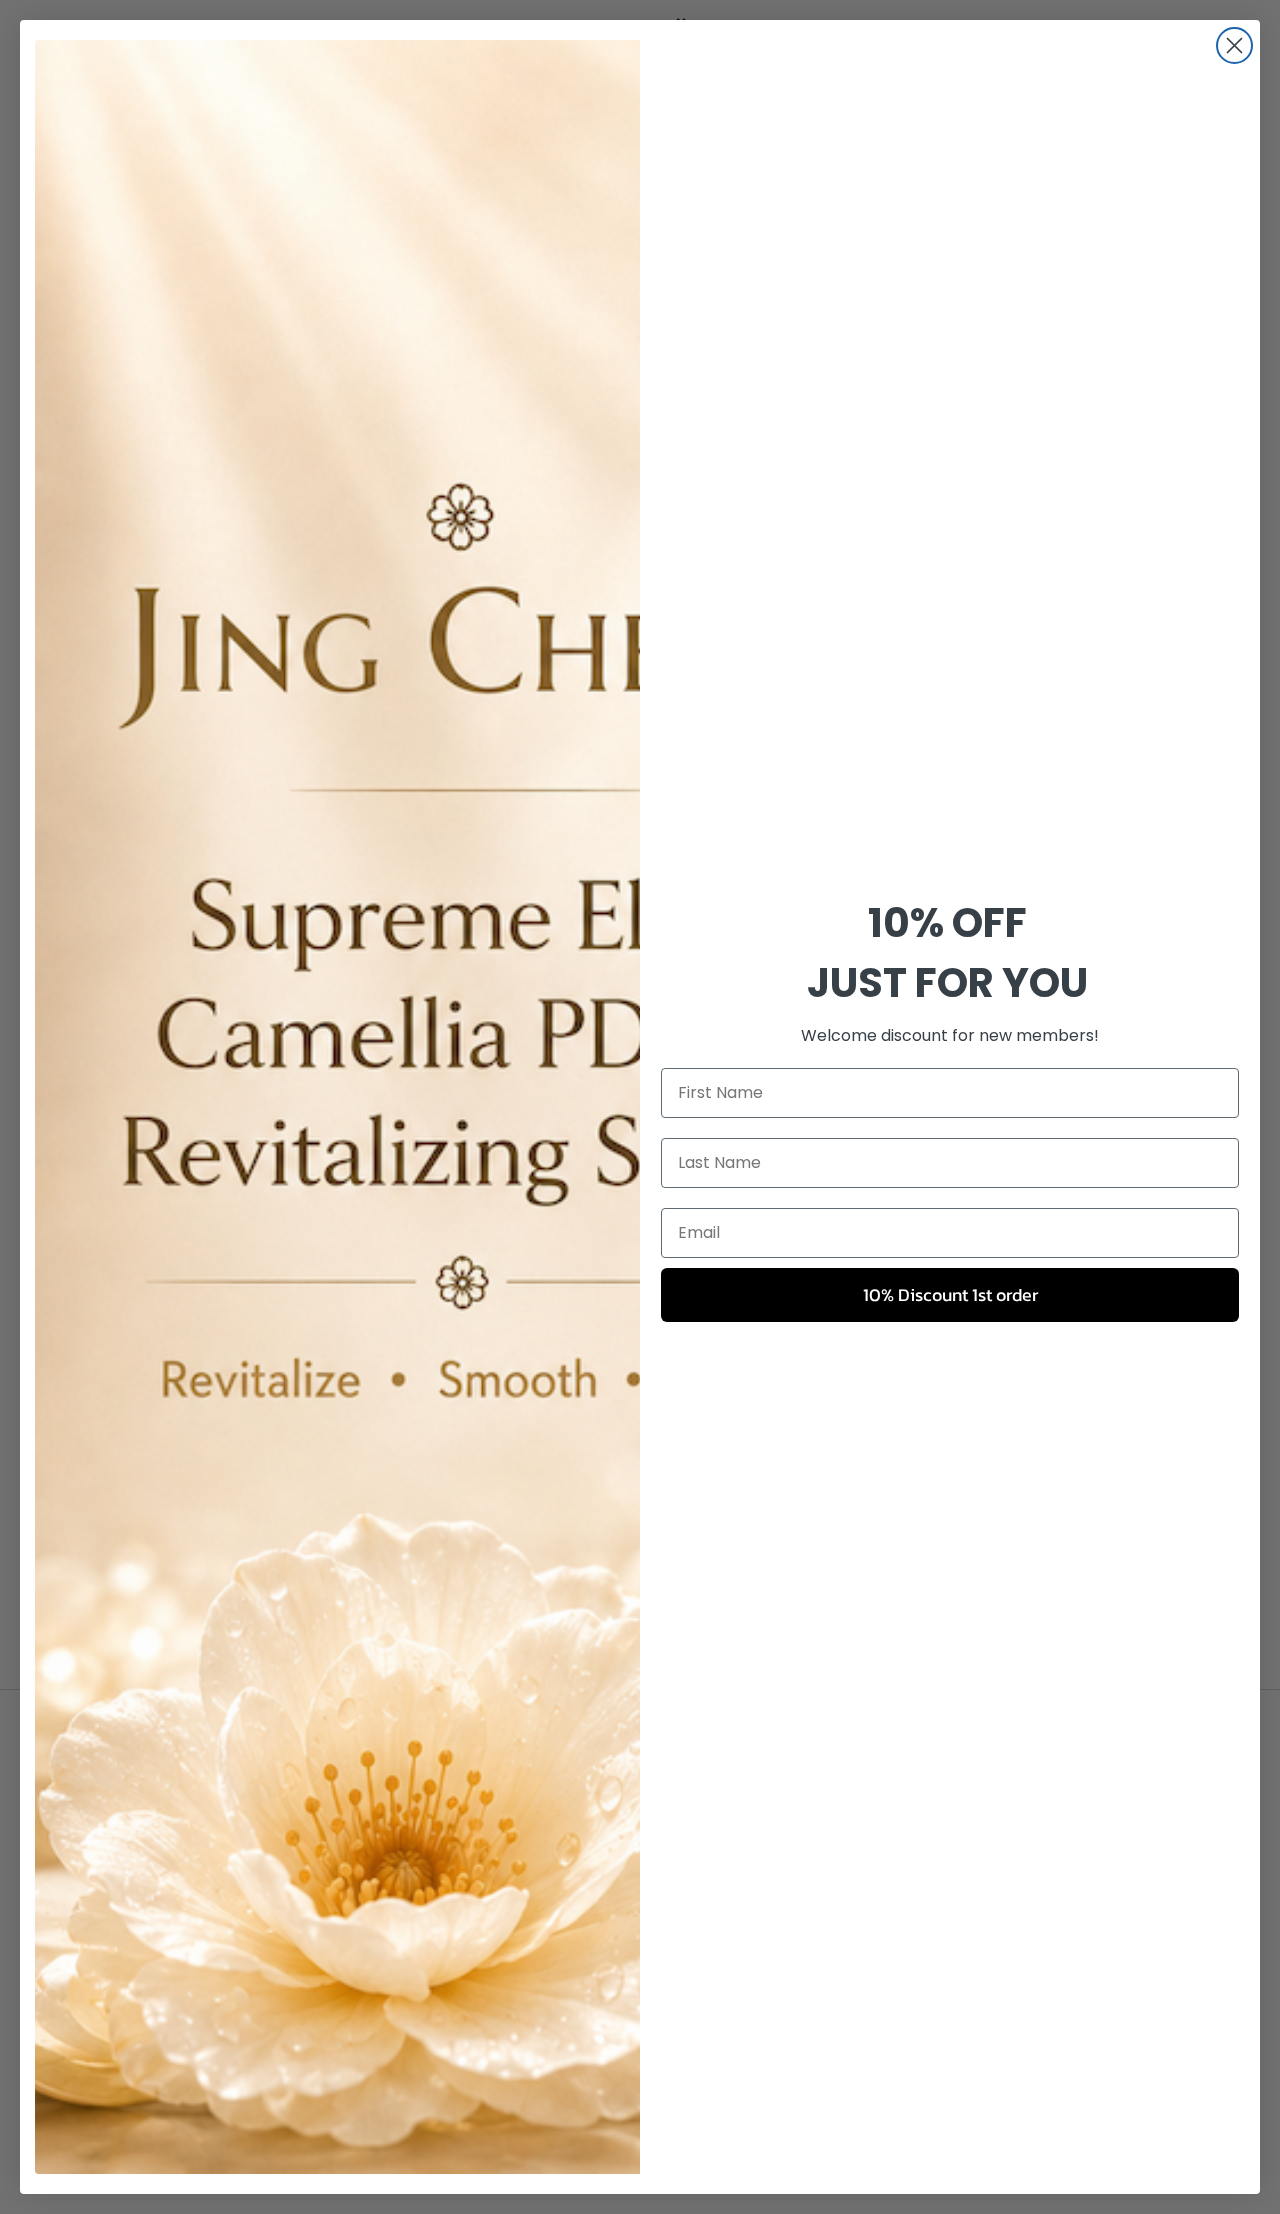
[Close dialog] (1234, 45)
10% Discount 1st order (950, 1294)
